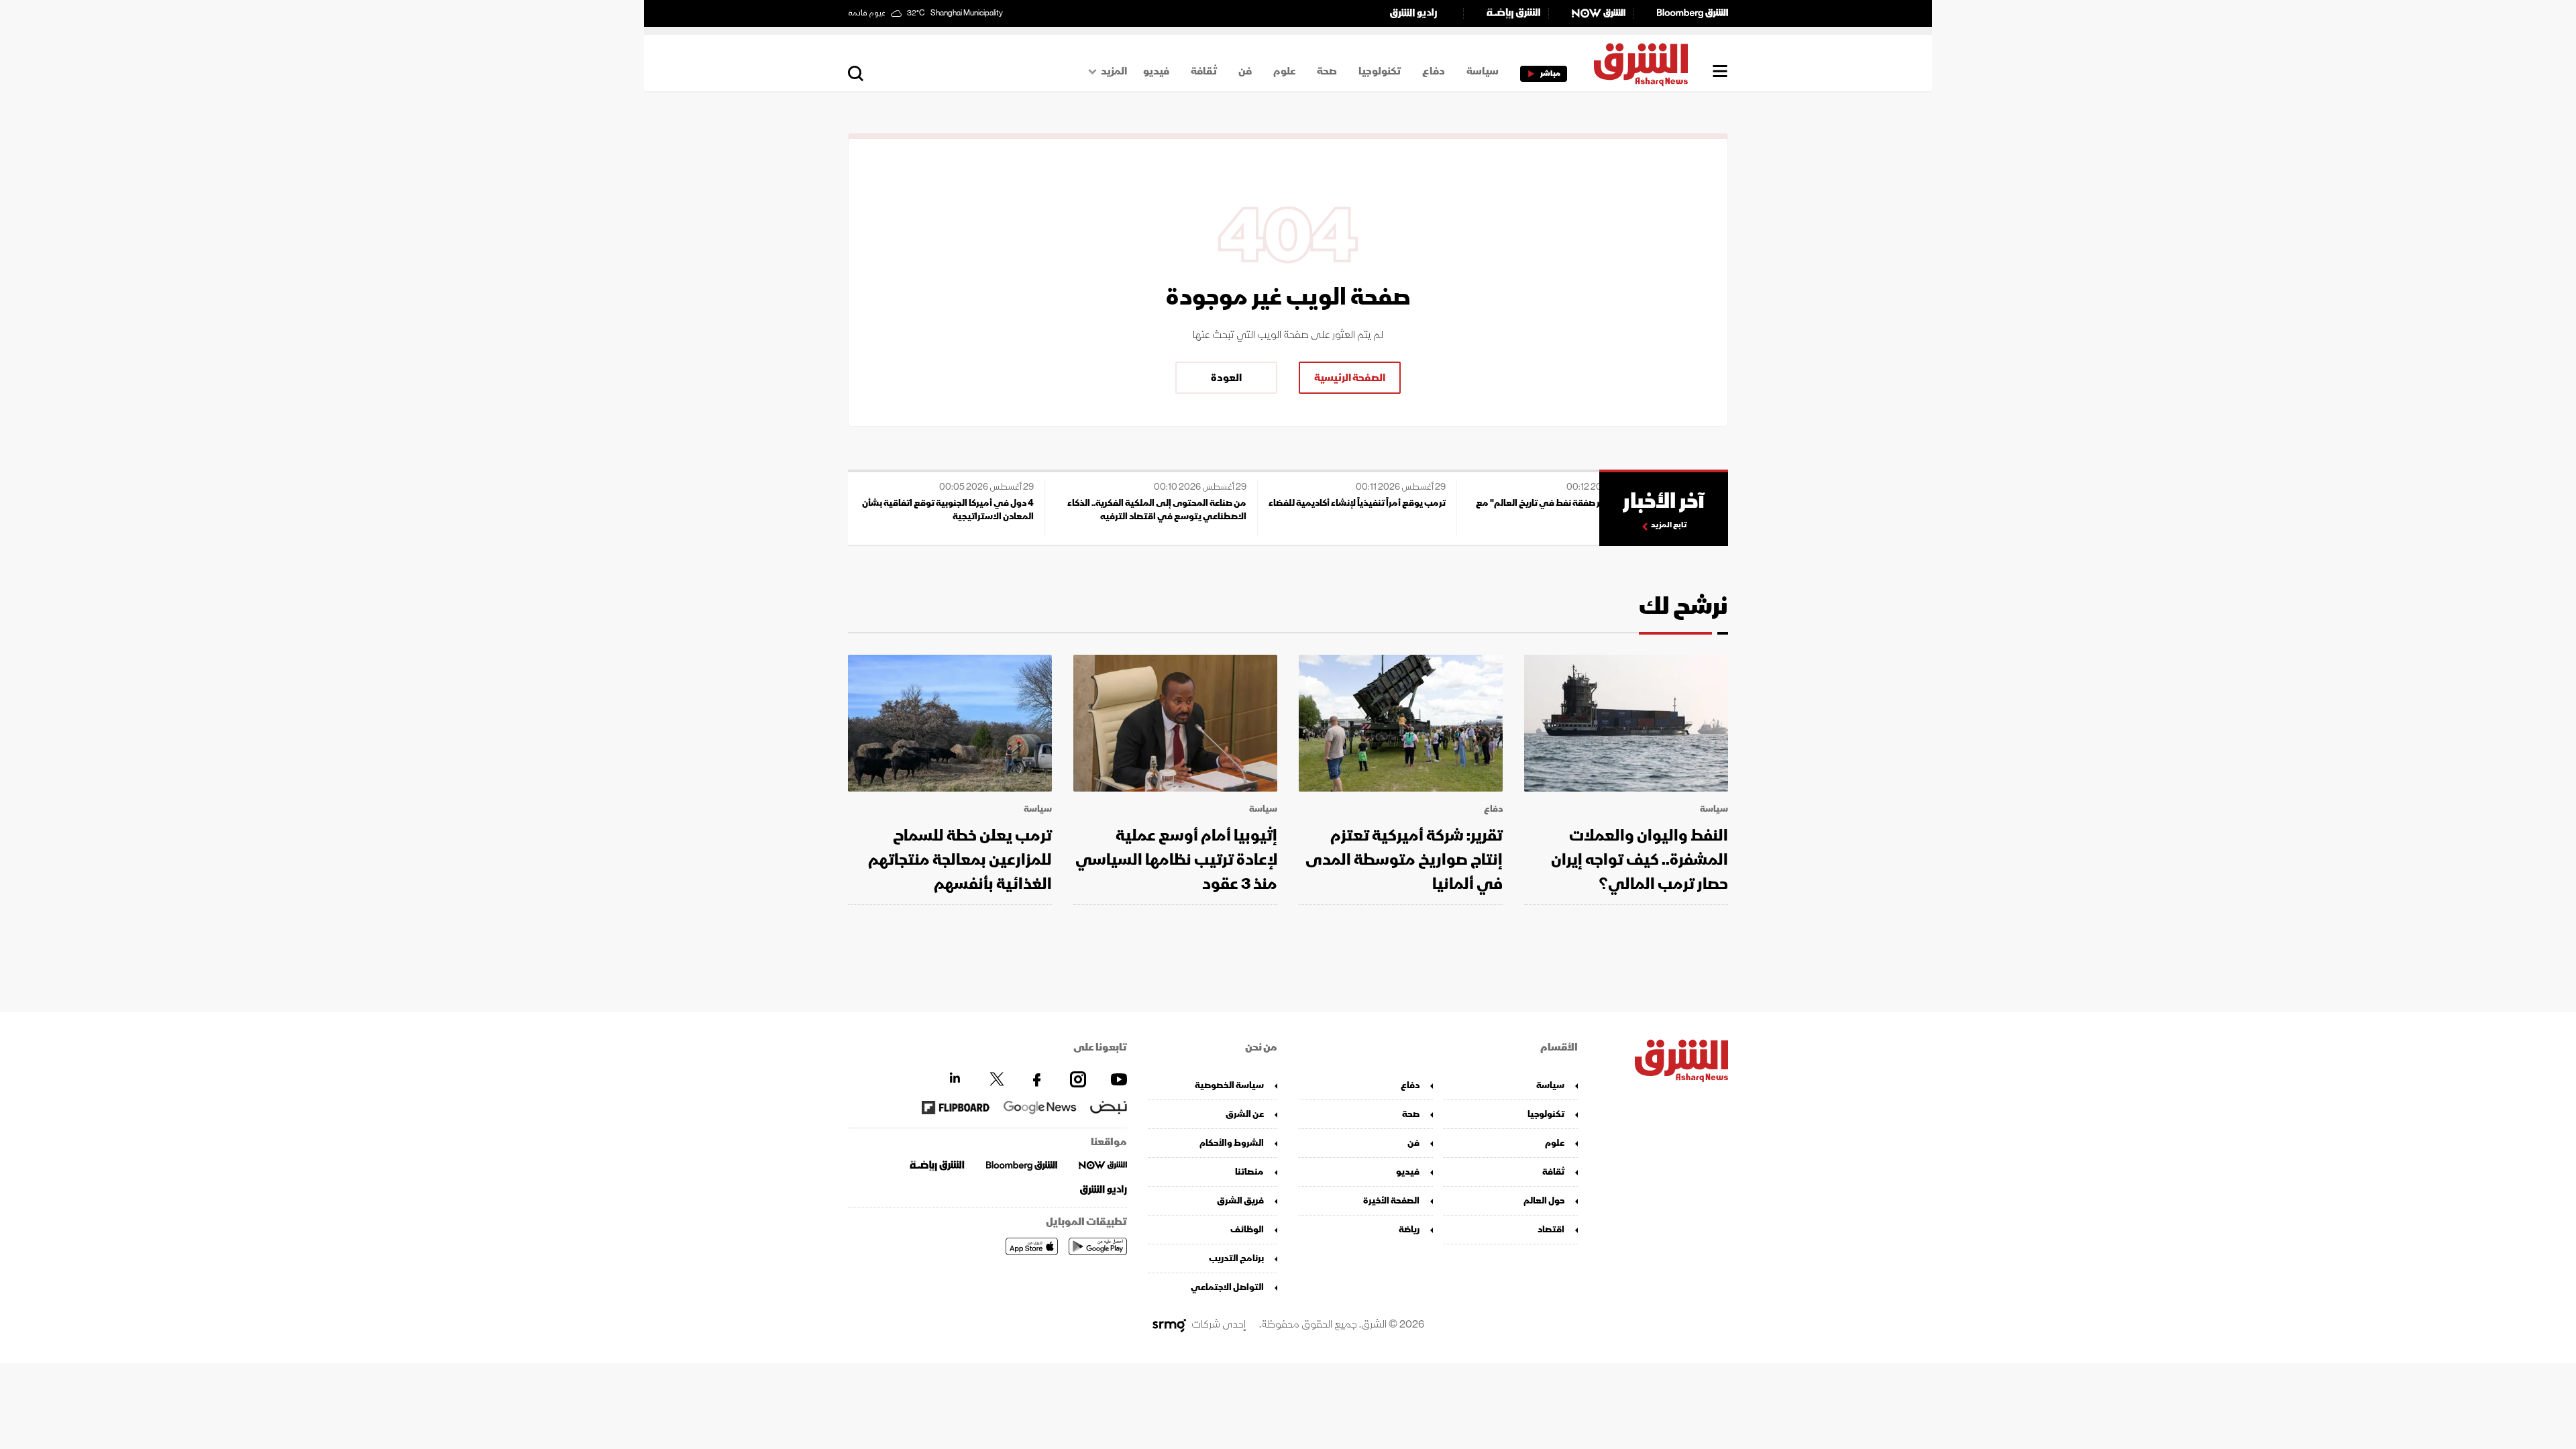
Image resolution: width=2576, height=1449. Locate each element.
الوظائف (1247, 1229)
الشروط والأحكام (1232, 1143)
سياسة (1483, 71)
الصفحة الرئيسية (1350, 378)
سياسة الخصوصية (1229, 1085)
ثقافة (1204, 71)
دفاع (1434, 71)
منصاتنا (1249, 1172)
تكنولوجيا (1380, 71)
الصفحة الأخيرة (1391, 1200)
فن (1245, 71)
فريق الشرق (1240, 1200)
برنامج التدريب (1236, 1258)
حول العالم (1544, 1200)
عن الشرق (1245, 1114)
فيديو (1156, 71)
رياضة (1409, 1229)
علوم (1284, 71)
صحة (1327, 71)
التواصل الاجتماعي (1227, 1287)
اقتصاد (1551, 1229)
